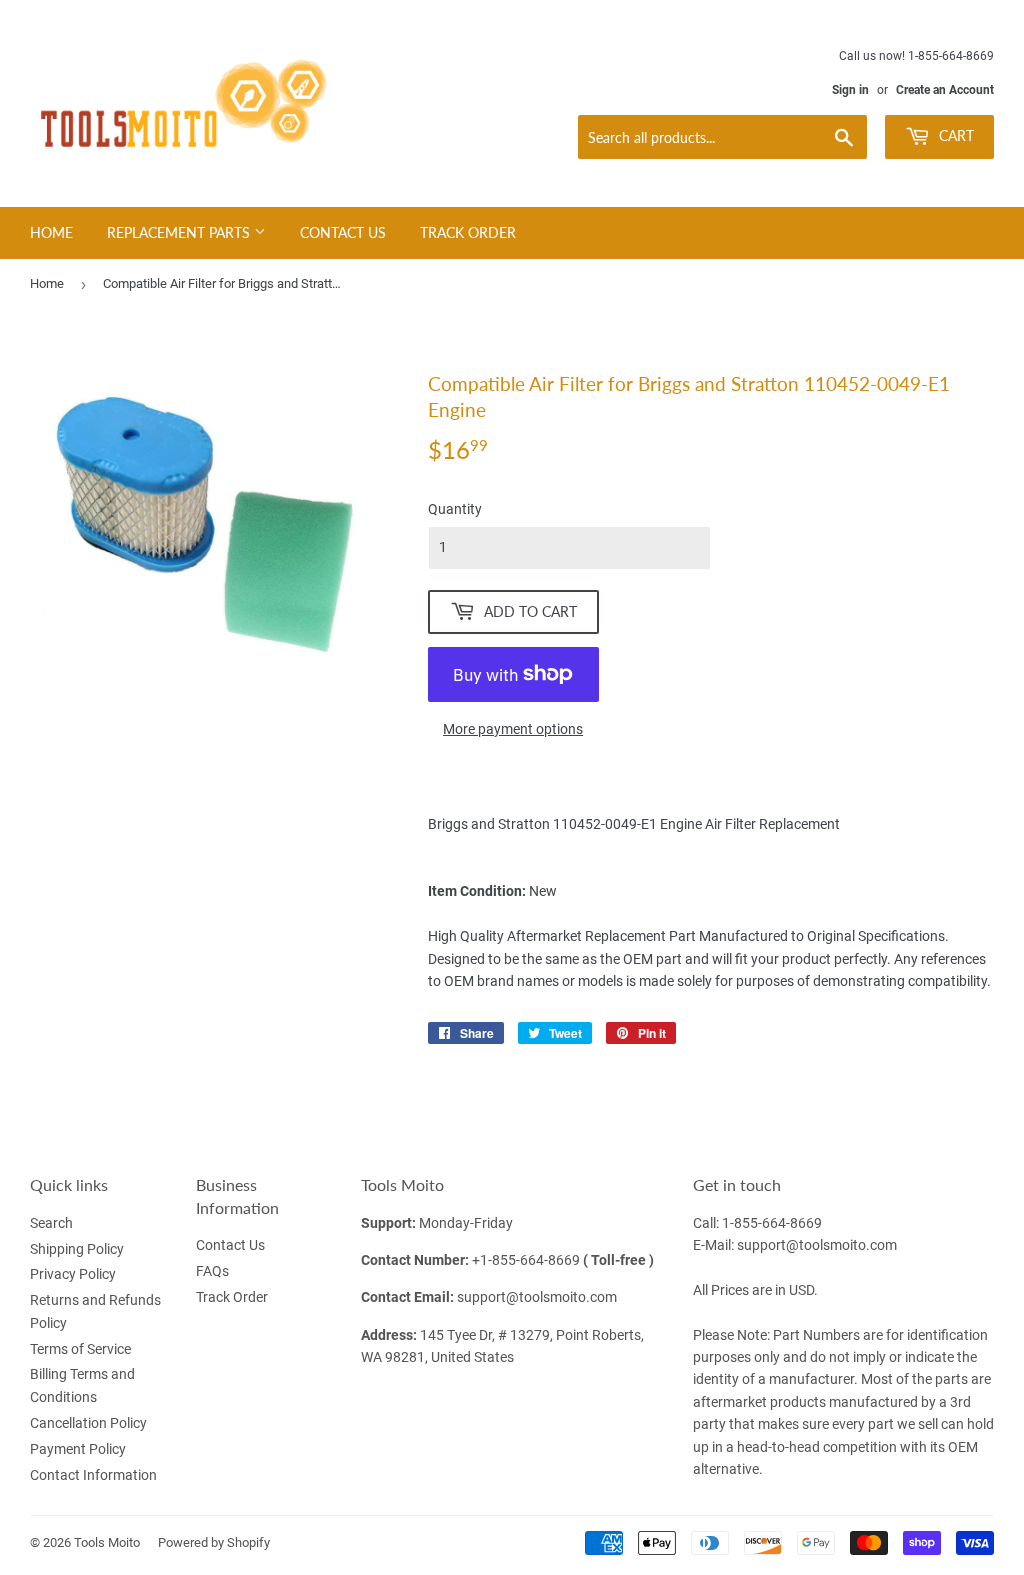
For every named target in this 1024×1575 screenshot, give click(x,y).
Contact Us (343, 232)
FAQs (212, 1271)
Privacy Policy (73, 1274)
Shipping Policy (77, 1249)
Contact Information (93, 1475)
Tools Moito (107, 1542)
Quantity (455, 509)
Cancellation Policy (88, 1423)
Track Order (468, 232)
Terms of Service (80, 1349)
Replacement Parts (180, 232)
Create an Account (945, 90)
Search (51, 1223)
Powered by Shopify (214, 1542)
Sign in (850, 90)
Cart (954, 135)
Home (51, 232)
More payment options (513, 729)
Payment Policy (78, 1449)
